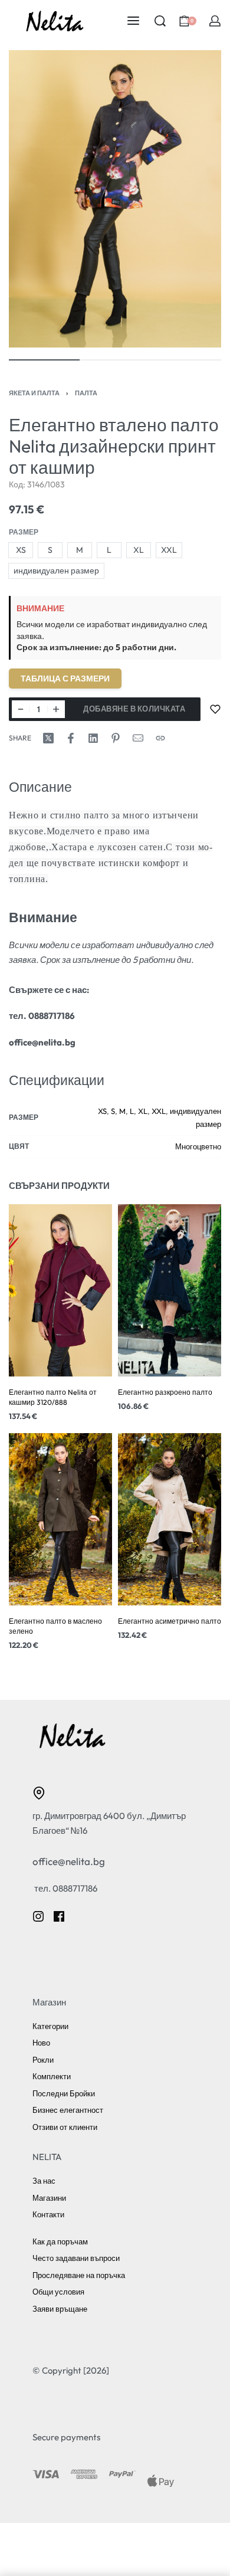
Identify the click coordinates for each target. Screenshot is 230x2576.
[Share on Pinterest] (116, 738)
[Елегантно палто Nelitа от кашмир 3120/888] (60, 1290)
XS (102, 1111)
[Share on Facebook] (71, 738)
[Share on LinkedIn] (93, 738)
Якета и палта (34, 393)
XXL (159, 1111)
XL (143, 1111)
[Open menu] (133, 21)
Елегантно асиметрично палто (170, 1621)
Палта (86, 393)
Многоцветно (198, 1146)
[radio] (21, 550)
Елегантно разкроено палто (165, 1392)
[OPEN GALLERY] (115, 199)
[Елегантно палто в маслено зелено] (60, 1519)
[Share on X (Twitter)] (48, 738)
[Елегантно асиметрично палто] (170, 1519)
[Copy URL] (160, 738)
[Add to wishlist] (215, 709)
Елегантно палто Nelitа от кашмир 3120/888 (53, 1397)
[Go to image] (44, 360)
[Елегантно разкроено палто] (170, 1290)
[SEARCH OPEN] (160, 21)
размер (24, 532)
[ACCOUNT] (215, 21)
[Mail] (138, 738)
